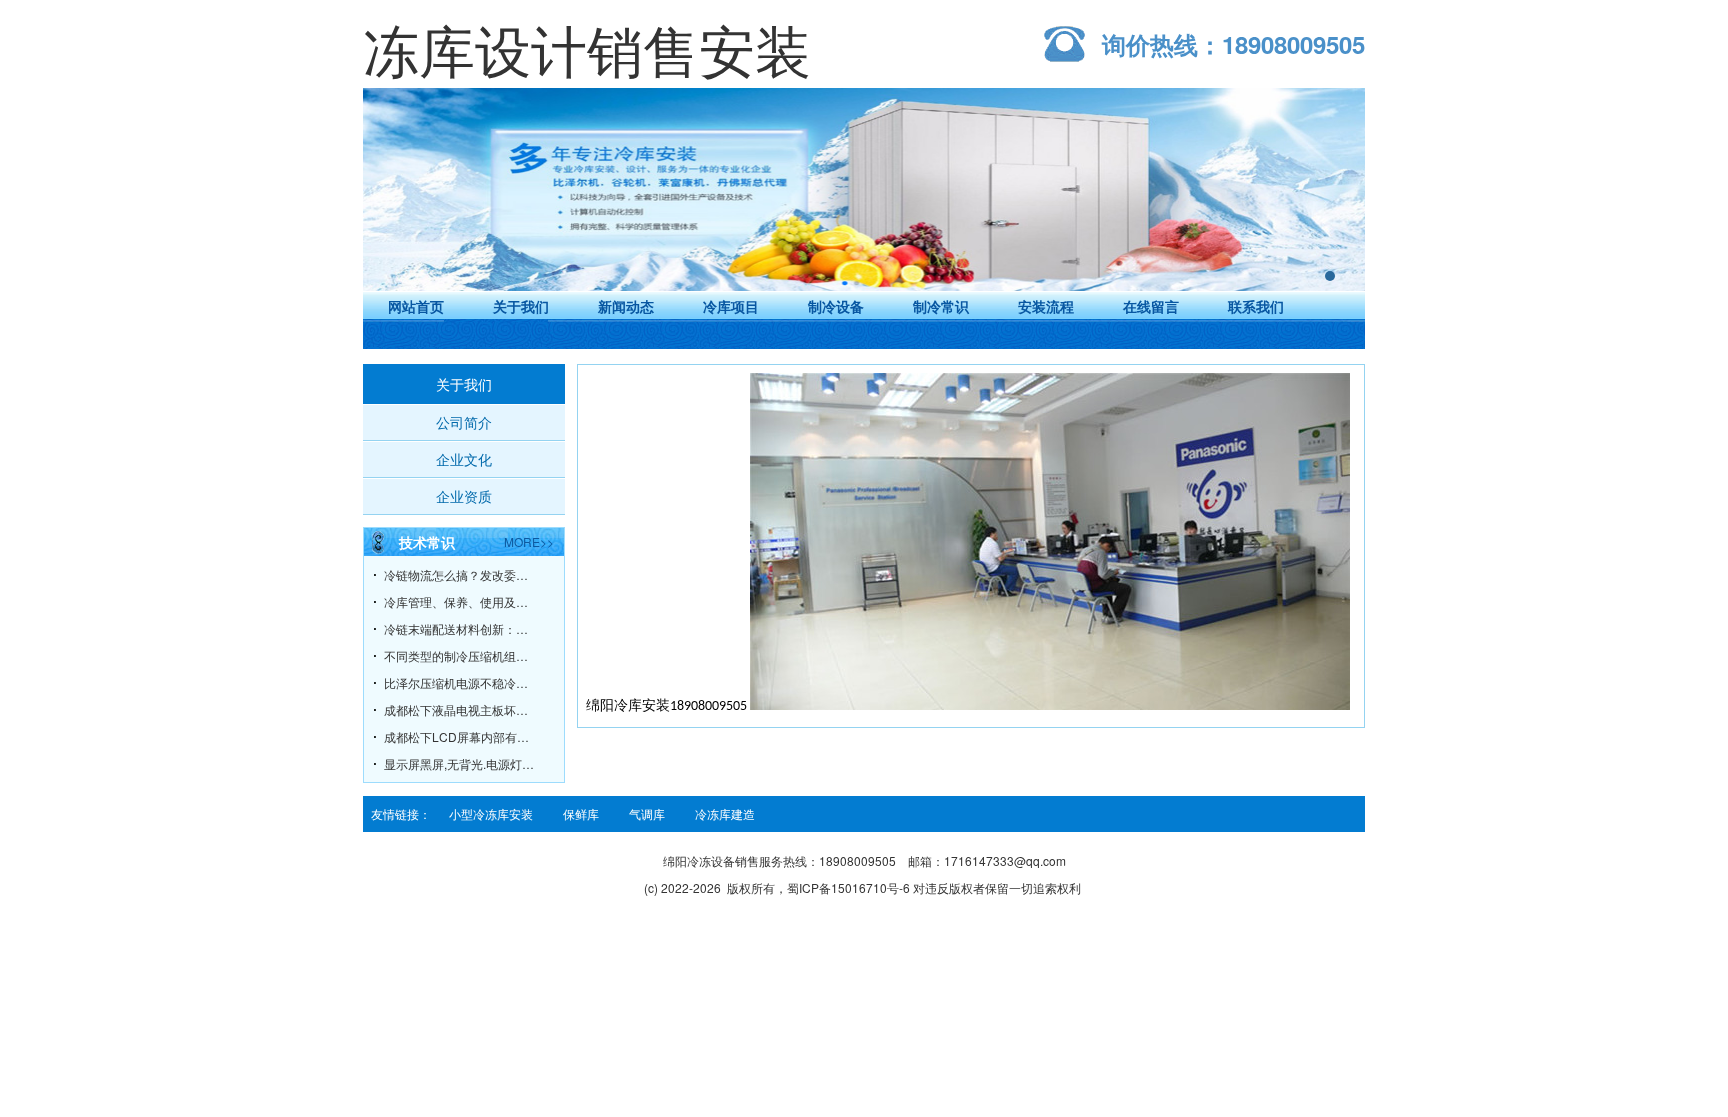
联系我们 (1256, 306)
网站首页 (416, 306)
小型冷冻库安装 (491, 813)
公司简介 (464, 422)
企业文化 (464, 459)
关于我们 (521, 306)
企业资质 (464, 496)
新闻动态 (626, 306)
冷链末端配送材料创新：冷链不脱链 (459, 628)
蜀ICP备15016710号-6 (848, 887)
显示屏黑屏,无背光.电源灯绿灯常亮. (459, 763)
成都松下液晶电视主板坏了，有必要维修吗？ (459, 709)
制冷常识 (941, 306)
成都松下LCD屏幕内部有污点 (459, 736)
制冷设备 (836, 306)
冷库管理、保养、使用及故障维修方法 (459, 601)
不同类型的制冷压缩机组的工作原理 (459, 655)
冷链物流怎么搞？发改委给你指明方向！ (459, 574)
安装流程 (1046, 306)
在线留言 (1151, 306)
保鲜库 (581, 813)
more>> (529, 541)
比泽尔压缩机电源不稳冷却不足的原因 (459, 682)
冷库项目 (731, 306)
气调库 (647, 813)
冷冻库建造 (725, 813)
